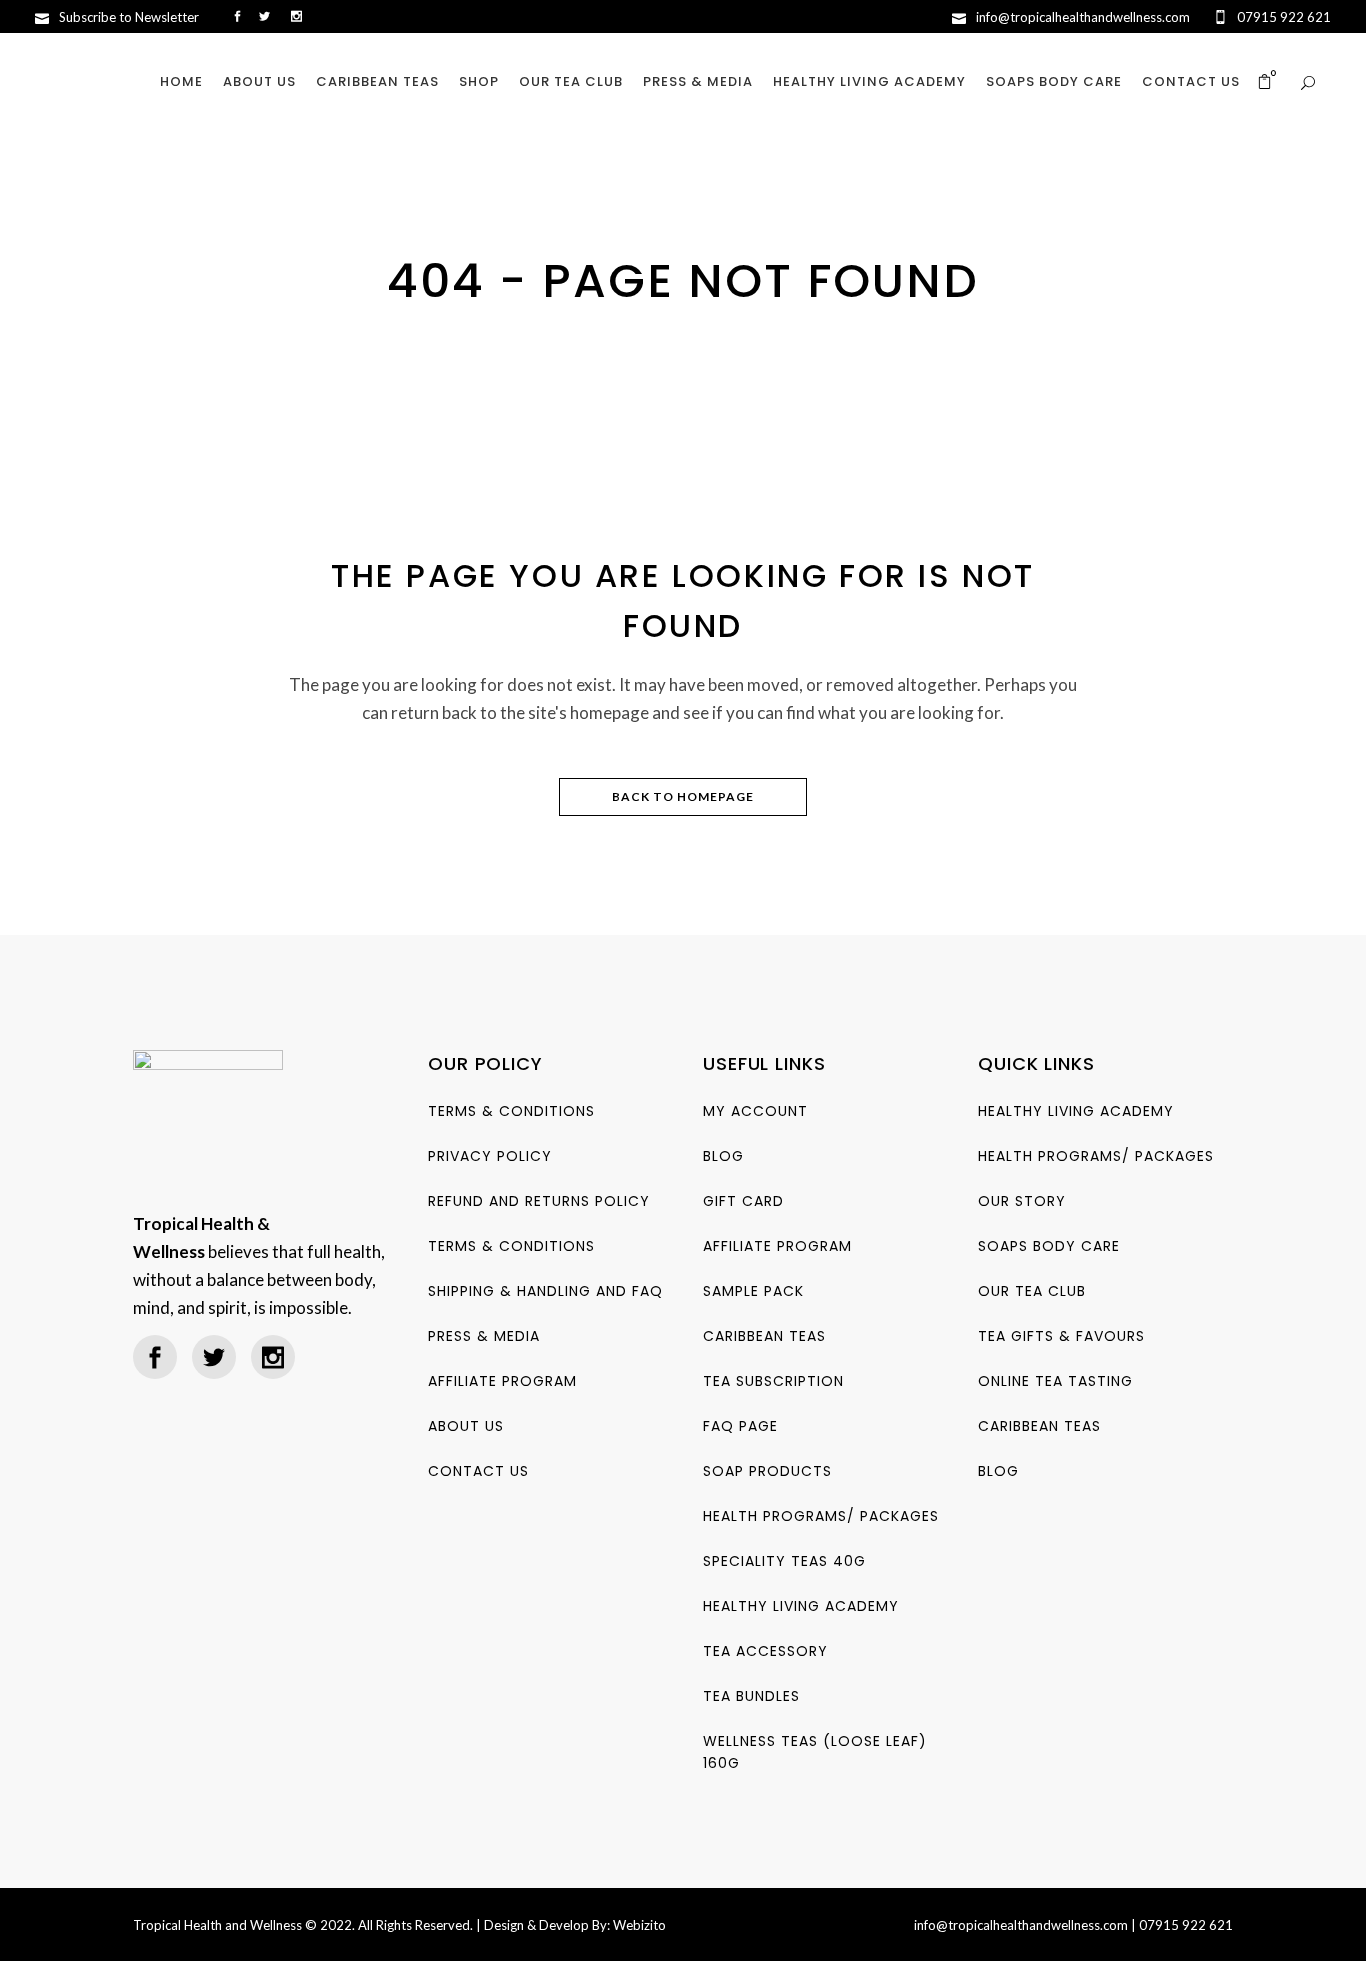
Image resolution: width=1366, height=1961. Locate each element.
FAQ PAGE (740, 1426)
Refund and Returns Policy (539, 1201)
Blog (723, 1156)
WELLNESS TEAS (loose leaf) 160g (815, 1752)
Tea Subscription (773, 1381)
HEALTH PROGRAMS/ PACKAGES (821, 1516)
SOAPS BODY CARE (1049, 1246)
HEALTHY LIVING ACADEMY (801, 1606)
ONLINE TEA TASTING (1055, 1381)
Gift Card (743, 1201)
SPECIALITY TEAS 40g (784, 1561)
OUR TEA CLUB (1032, 1291)
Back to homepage (683, 796)
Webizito (639, 1925)
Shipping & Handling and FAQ (545, 1291)
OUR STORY (1022, 1201)
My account (755, 1111)
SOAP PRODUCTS (767, 1471)
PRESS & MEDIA (484, 1336)
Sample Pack (753, 1291)
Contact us (478, 1471)
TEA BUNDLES (751, 1696)
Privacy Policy (490, 1156)
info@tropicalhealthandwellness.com (1021, 1925)
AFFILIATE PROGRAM (502, 1381)
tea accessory (765, 1651)
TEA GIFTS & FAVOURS (1061, 1336)
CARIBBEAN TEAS (764, 1336)
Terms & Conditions (511, 1111)
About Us (466, 1426)
